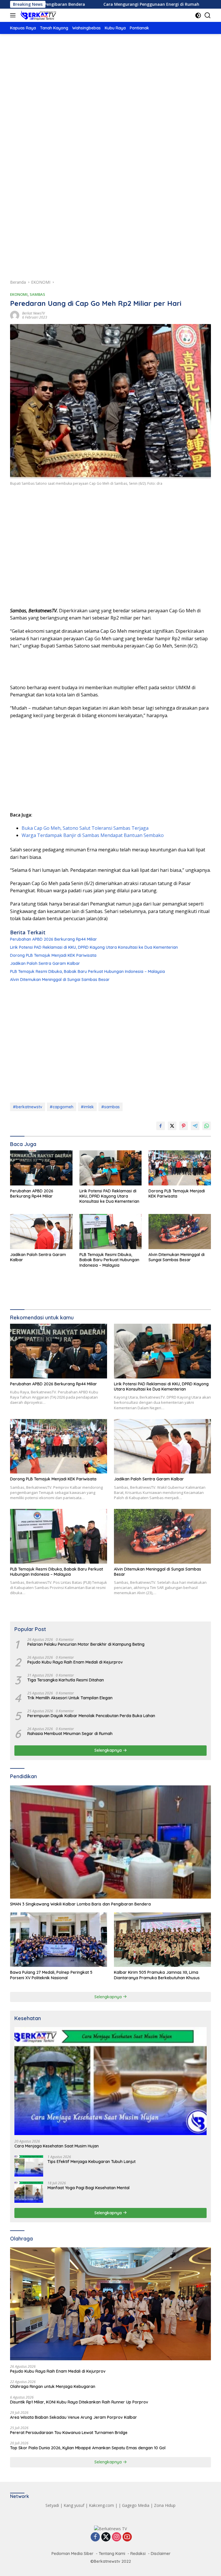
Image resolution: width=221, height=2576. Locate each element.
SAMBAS (37, 294)
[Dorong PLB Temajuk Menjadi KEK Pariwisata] (180, 1168)
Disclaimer (161, 2554)
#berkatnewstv (28, 1107)
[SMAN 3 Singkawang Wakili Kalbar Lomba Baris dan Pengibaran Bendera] (110, 1842)
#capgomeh (62, 1107)
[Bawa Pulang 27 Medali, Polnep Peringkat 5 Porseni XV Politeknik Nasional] (59, 1940)
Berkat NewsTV (34, 313)
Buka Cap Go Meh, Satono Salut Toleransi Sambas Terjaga (85, 828)
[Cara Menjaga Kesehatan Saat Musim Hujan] (110, 2081)
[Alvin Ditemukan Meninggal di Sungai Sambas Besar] (180, 1232)
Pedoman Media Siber (73, 2554)
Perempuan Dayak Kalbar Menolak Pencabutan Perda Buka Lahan (91, 1716)
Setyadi (52, 2505)
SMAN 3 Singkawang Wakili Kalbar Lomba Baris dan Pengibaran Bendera (80, 1904)
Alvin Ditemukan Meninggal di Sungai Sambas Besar (60, 980)
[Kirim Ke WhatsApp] (207, 1126)
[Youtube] (127, 2537)
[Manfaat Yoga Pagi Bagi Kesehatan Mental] (29, 2192)
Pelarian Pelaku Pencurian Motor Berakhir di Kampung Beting (86, 1644)
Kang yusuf (74, 2505)
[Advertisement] (110, 87)
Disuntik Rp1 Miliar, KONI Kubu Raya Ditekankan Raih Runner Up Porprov (79, 2402)
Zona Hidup (165, 2505)
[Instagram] (117, 2537)
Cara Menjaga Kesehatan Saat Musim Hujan (57, 2146)
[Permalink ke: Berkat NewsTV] (15, 315)
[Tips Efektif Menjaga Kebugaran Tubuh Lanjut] (29, 2166)
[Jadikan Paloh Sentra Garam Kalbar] (41, 1232)
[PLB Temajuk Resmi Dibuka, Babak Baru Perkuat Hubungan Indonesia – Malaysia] (111, 1232)
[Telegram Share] (195, 1126)
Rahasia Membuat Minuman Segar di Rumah (70, 1734)
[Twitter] (106, 2537)
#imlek (87, 1107)
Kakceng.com (101, 2505)
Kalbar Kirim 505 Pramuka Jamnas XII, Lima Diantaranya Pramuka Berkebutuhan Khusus (157, 1975)
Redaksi (138, 2554)
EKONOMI (19, 294)
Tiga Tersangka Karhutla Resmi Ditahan (66, 1680)
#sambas (110, 1107)
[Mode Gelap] (198, 15)
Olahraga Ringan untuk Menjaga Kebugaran (53, 2386)
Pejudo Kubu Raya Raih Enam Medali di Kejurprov (75, 1662)
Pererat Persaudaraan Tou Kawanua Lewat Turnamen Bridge (69, 2433)
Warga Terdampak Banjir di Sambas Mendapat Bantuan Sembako (93, 835)
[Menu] (14, 15)
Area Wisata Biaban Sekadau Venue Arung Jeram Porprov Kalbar (74, 2417)
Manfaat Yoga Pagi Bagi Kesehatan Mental (88, 2188)
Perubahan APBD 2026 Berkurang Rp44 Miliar (54, 939)
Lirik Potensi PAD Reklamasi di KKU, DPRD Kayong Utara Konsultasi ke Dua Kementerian (94, 947)
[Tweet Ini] (172, 1126)
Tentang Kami (112, 2554)
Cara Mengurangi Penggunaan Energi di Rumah (97, 4)
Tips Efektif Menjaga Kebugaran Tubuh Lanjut (92, 2162)
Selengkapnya (109, 1750)
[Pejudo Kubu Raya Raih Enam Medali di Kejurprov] (110, 2304)
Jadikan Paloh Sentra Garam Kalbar (45, 963)
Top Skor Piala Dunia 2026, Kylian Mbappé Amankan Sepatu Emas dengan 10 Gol (88, 2448)
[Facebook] (95, 2537)
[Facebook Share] (161, 1126)
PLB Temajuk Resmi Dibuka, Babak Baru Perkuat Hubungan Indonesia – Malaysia (87, 971)
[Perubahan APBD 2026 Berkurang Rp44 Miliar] (41, 1168)
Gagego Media (136, 2505)
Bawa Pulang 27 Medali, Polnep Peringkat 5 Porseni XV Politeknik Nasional (51, 1975)
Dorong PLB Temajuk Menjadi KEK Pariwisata (53, 955)
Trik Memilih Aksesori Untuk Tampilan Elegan (70, 1698)
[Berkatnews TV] (38, 15)
